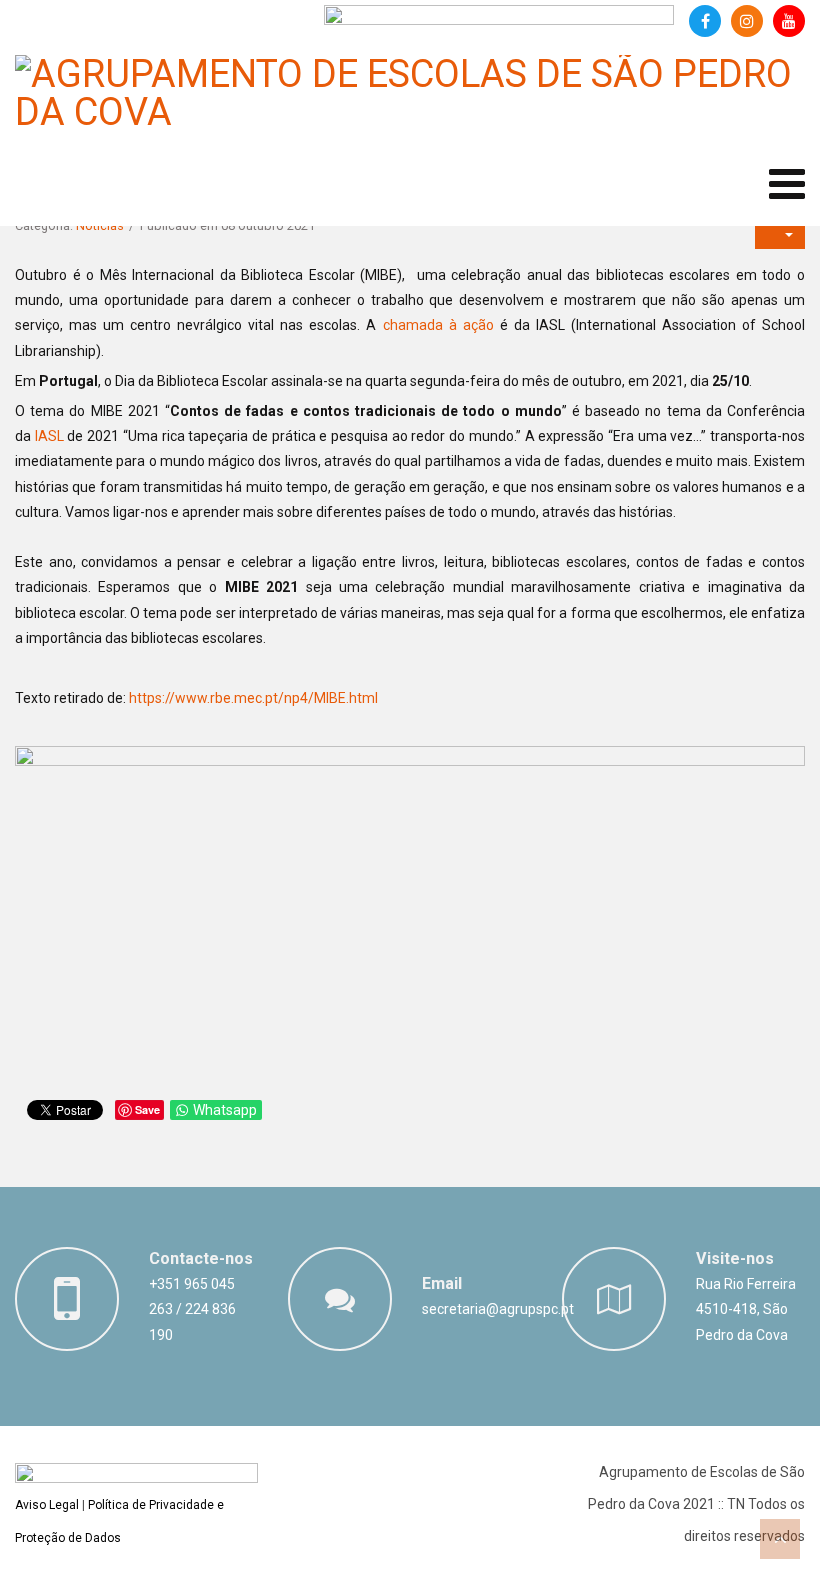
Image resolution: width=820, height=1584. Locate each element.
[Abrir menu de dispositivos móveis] (787, 184)
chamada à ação (438, 325)
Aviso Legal (47, 1505)
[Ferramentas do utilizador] (780, 233)
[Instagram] (747, 21)
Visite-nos (735, 1258)
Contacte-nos (201, 1258)
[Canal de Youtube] (789, 21)
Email (442, 1283)
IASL (49, 436)
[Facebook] (705, 21)
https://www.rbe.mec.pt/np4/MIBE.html (253, 698)
